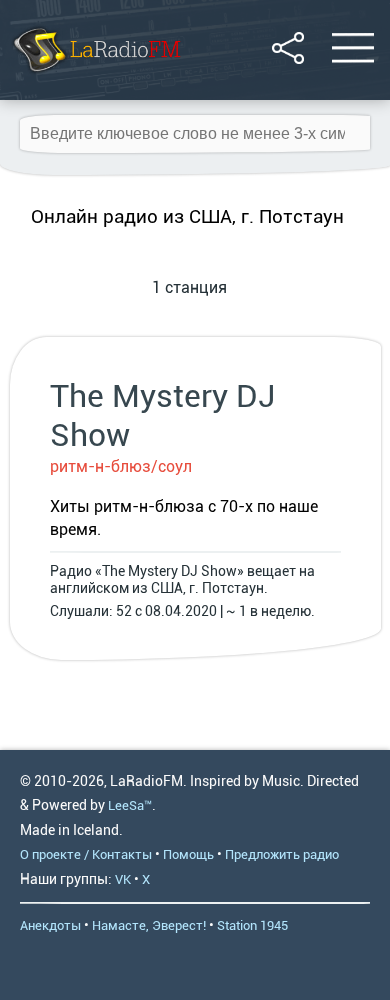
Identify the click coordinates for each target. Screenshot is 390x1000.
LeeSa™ (130, 805)
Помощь (188, 854)
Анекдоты (50, 925)
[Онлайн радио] (95, 74)
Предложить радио (282, 854)
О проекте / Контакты (86, 854)
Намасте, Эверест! (149, 925)
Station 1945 (252, 925)
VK (123, 879)
